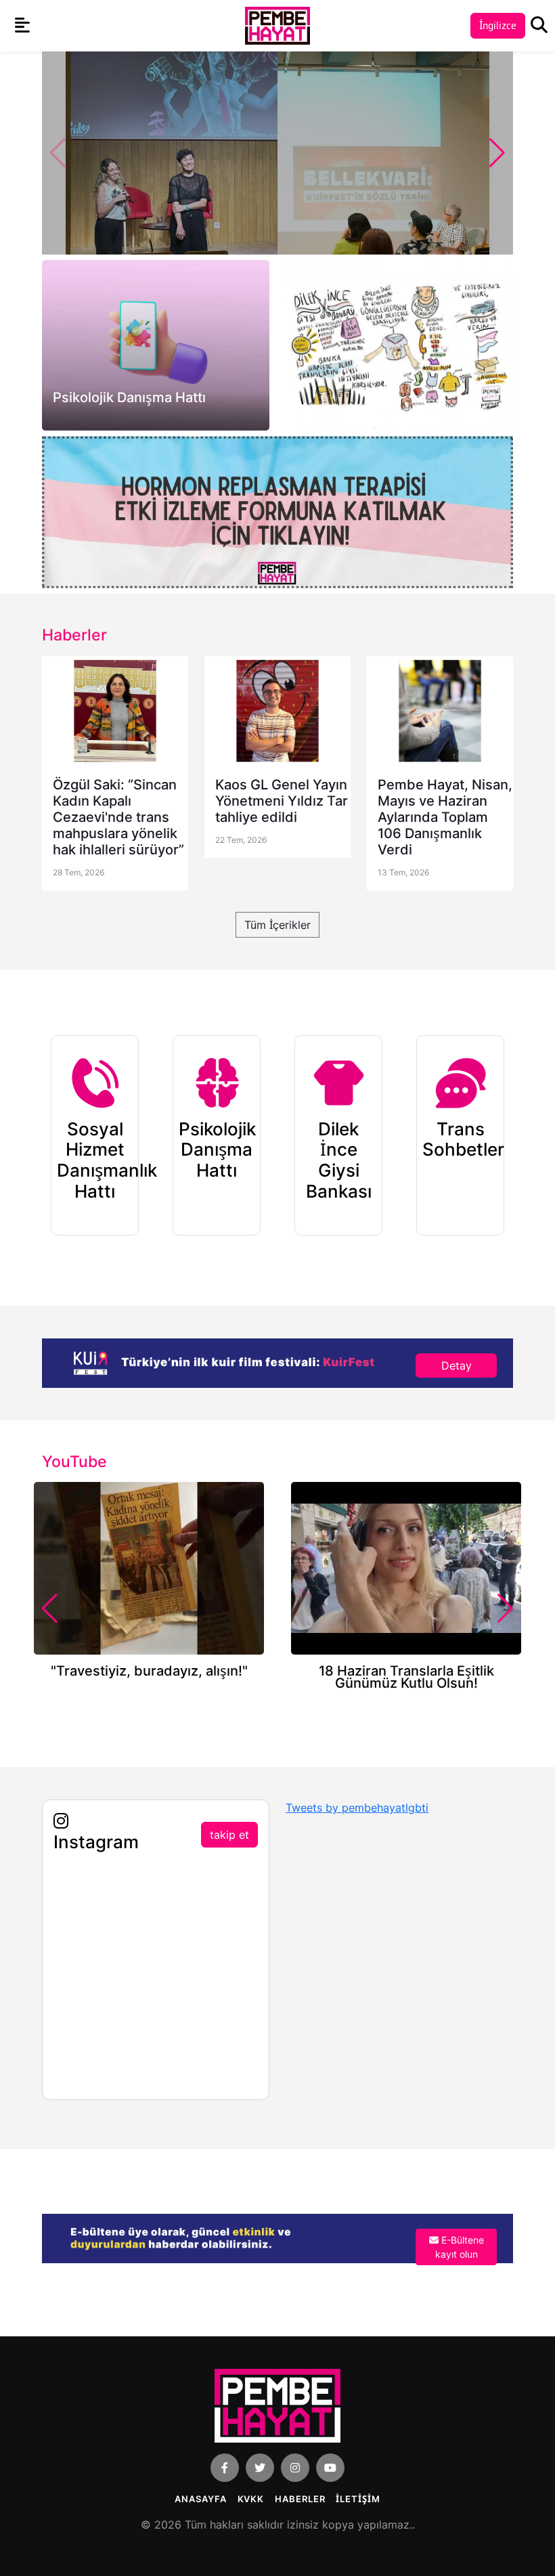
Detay (457, 1366)
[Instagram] (295, 2468)
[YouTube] (330, 2468)
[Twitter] (260, 2468)
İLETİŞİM (358, 2499)
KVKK (251, 2499)
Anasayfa (200, 2499)
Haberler (300, 2499)
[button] (497, 153)
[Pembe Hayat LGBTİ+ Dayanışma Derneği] (277, 25)
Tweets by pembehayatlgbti (357, 1808)
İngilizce (498, 25)
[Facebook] (225, 2468)
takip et (229, 1835)
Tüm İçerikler (277, 925)
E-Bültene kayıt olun (460, 2247)
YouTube (74, 1462)
